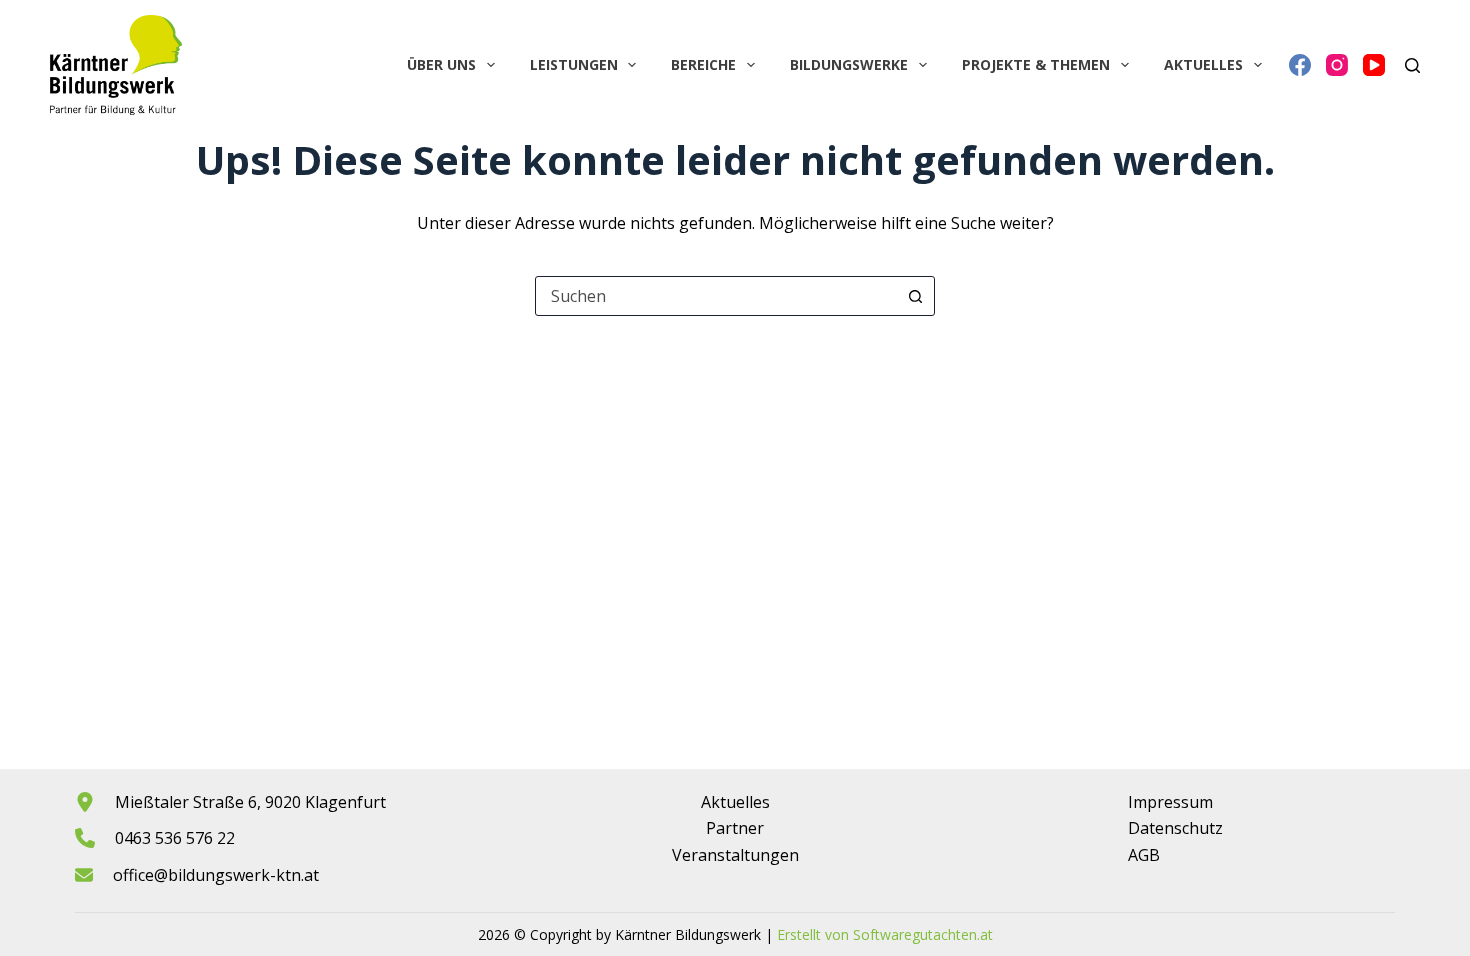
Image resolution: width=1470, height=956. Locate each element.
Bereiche (703, 64)
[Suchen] (1412, 65)
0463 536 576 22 (175, 838)
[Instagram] (1337, 65)
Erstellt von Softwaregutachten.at (885, 934)
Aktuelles (1203, 64)
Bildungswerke (849, 64)
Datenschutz (1175, 828)
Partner (735, 828)
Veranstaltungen (735, 855)
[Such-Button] (915, 296)
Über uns (441, 64)
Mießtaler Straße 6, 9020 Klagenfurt (250, 802)
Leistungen (574, 64)
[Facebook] (1300, 65)
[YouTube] (1374, 65)
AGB (1144, 855)
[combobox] (716, 296)
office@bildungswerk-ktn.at (216, 875)
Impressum (1170, 802)
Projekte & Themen (1036, 64)
